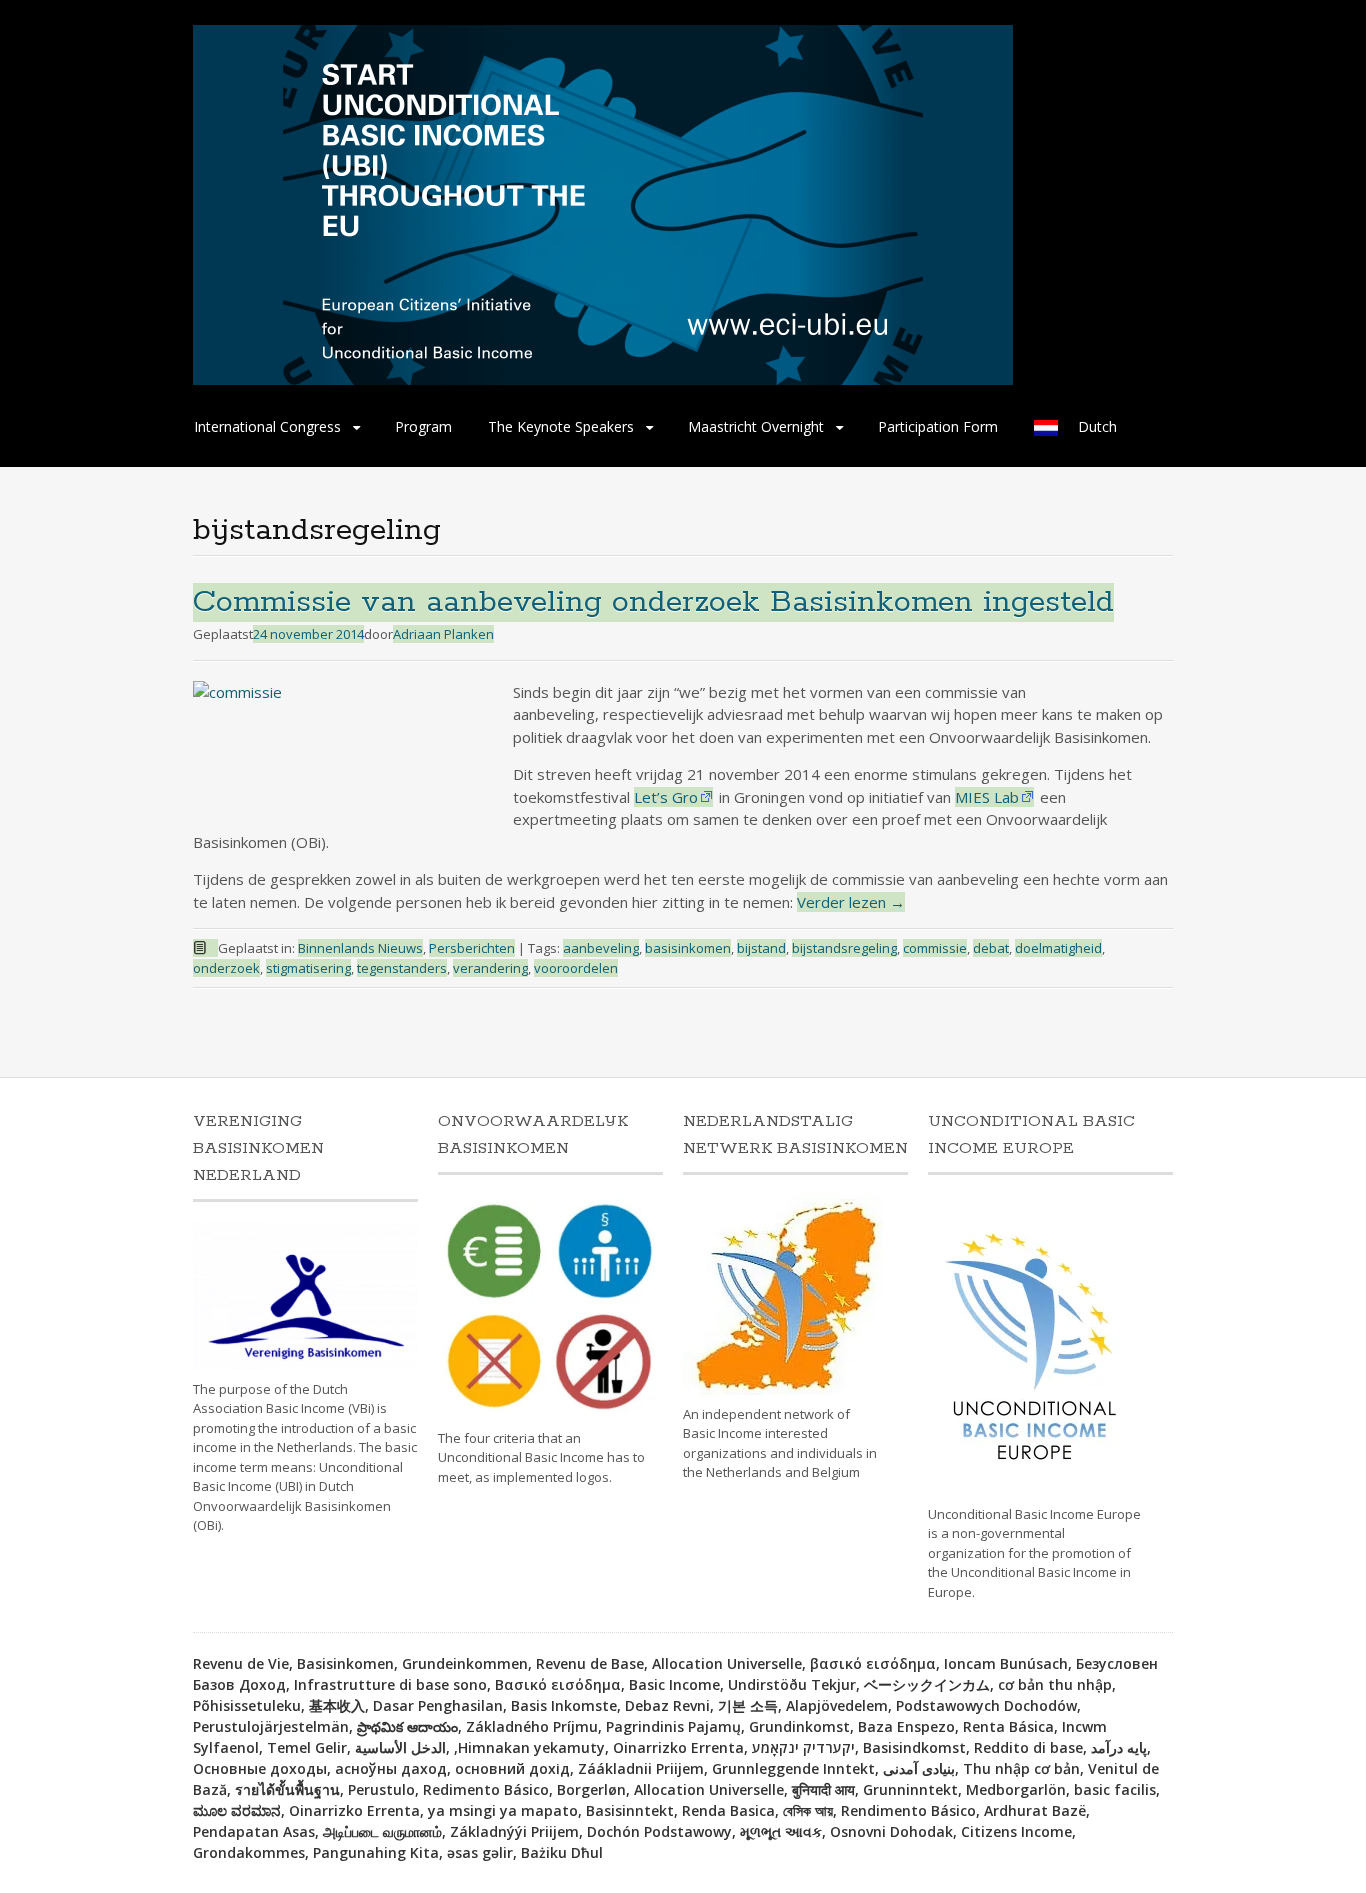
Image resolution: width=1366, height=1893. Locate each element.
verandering (490, 968)
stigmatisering (308, 968)
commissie (935, 948)
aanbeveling (601, 948)
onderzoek (226, 968)
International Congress (267, 426)
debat (991, 948)
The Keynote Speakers (561, 426)
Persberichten (472, 948)
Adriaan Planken (443, 634)
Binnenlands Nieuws (360, 948)
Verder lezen (851, 902)
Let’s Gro (666, 797)
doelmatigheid (1058, 948)
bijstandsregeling (844, 948)
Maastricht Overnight (756, 426)
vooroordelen (576, 968)
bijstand (761, 948)
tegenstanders (402, 968)
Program (423, 426)
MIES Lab (987, 797)
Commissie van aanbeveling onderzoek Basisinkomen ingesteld (653, 602)
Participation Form (938, 426)
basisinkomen (688, 948)
